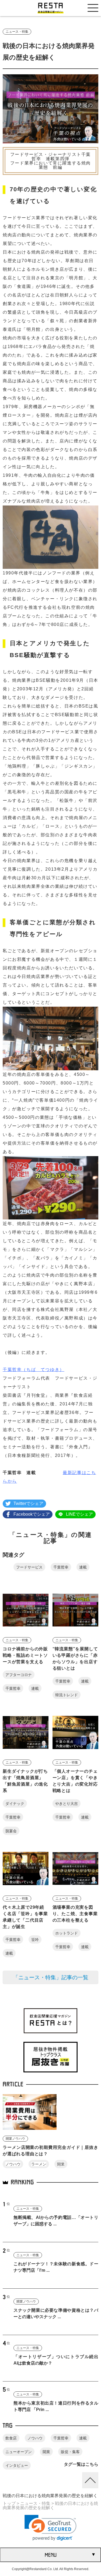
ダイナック (15, 1804)
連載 (83, 1567)
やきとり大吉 (67, 1804)
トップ (9, 2503)
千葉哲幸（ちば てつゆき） (34, 1370)
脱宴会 (11, 1831)
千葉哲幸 (61, 1567)
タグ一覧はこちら (81, 2464)
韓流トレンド (67, 1695)
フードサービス (29, 1567)
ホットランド (67, 1933)
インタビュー (17, 2465)
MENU (51, 2555)
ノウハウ (13, 2164)
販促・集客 (70, 2452)
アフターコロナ (19, 1675)
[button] (50, 2528)
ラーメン (39, 2164)
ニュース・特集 (17, 32)
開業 (61, 2164)
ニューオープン (19, 2452)
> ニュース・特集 (33, 2503)
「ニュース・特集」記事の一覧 (51, 1977)
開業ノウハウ (15, 2139)
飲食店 (11, 2438)
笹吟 (35, 1940)
